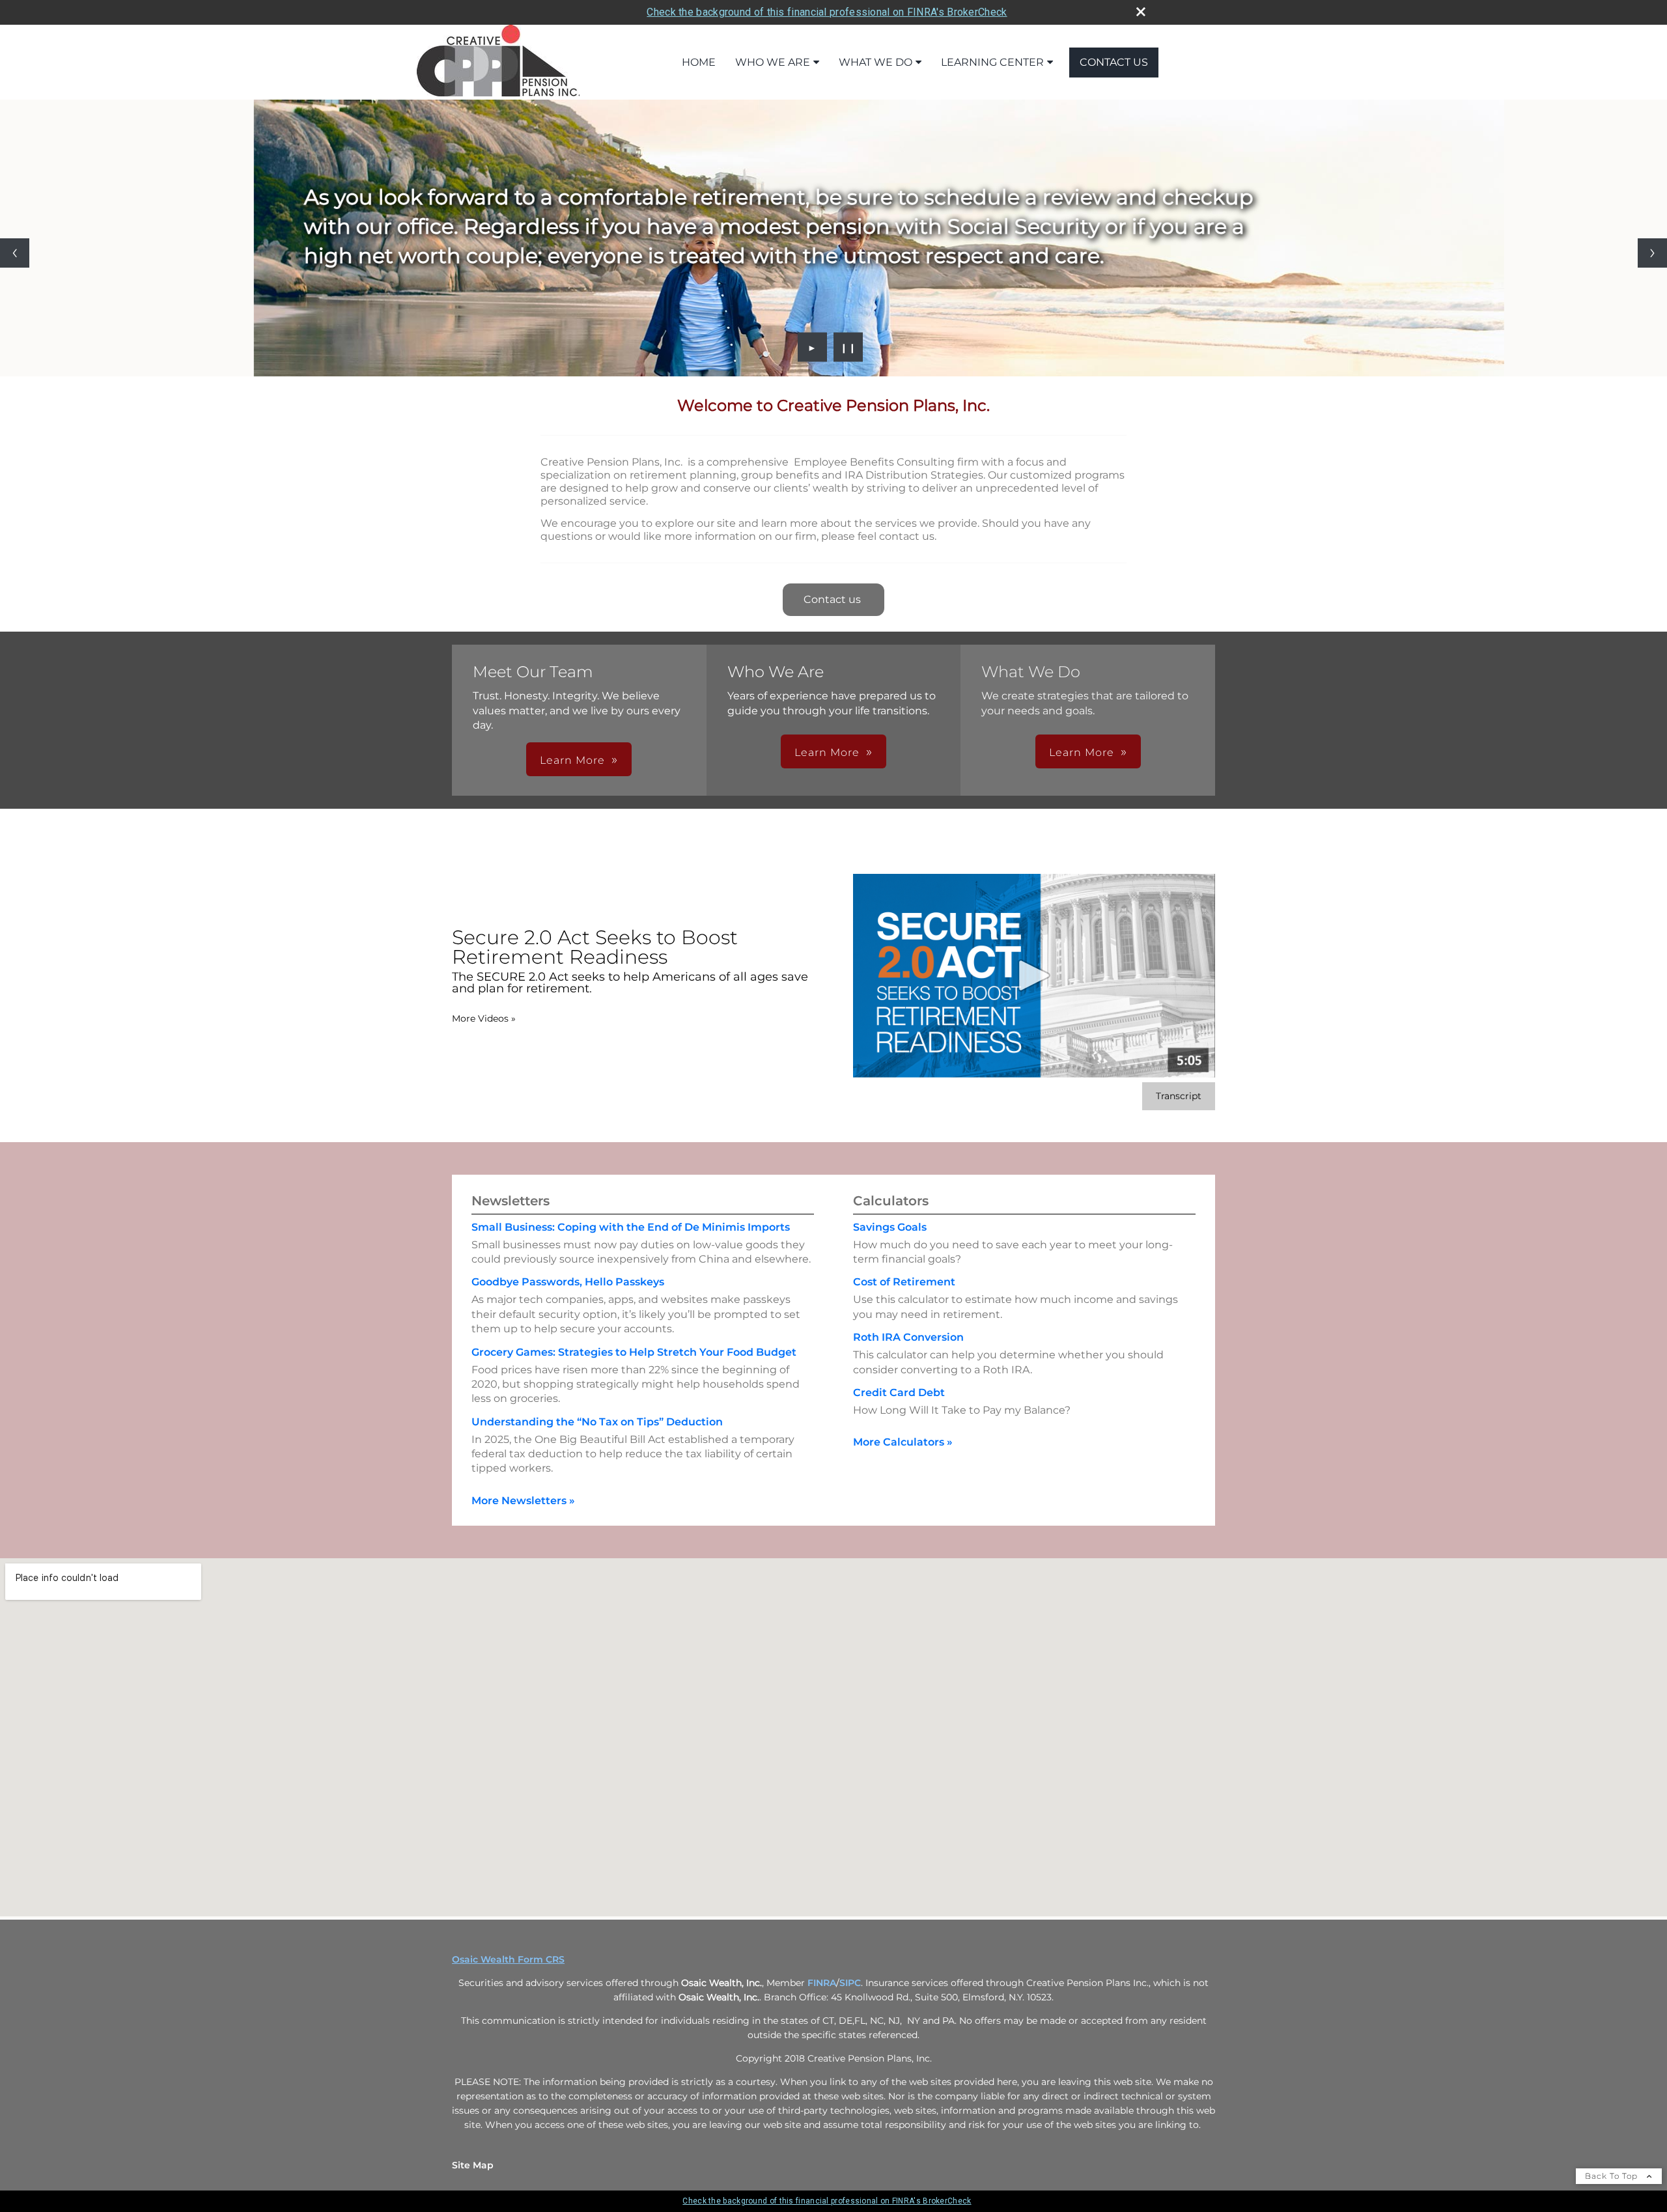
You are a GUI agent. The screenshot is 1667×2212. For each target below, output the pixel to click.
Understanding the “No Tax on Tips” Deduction (597, 1422)
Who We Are (773, 62)
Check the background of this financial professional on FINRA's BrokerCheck (827, 12)
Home (699, 62)
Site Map (473, 2165)
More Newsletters (523, 1501)
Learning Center (992, 62)
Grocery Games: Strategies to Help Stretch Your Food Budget (634, 1352)
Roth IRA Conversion (908, 1337)
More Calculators (903, 1442)
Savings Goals (890, 1227)
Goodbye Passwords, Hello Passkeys (568, 1282)
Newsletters (511, 1201)
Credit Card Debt (899, 1393)
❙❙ (848, 347)
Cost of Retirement (904, 1282)
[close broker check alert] (1141, 12)
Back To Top (1613, 2176)
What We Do (876, 62)
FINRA (822, 1983)
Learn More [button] (572, 760)
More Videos (484, 1018)
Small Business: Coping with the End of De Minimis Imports (631, 1227)
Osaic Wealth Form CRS (508, 1959)
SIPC (850, 1983)
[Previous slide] (15, 253)
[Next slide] (1652, 253)
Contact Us (1114, 62)
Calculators (891, 1201)
